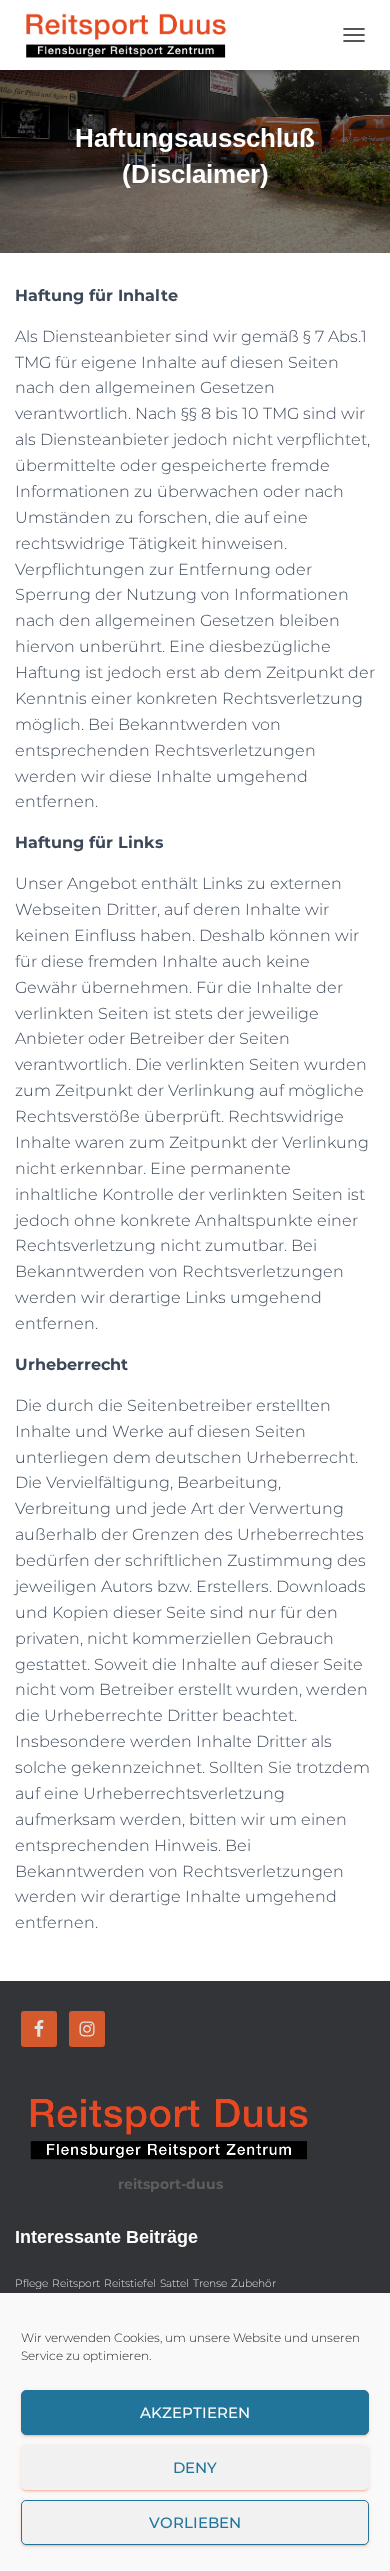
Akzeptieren (195, 2412)
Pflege (31, 2283)
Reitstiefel (130, 2283)
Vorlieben (195, 2522)
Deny (195, 2467)
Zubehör (253, 2283)
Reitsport (76, 2283)
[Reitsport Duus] (130, 35)
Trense (210, 2283)
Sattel (174, 2283)
